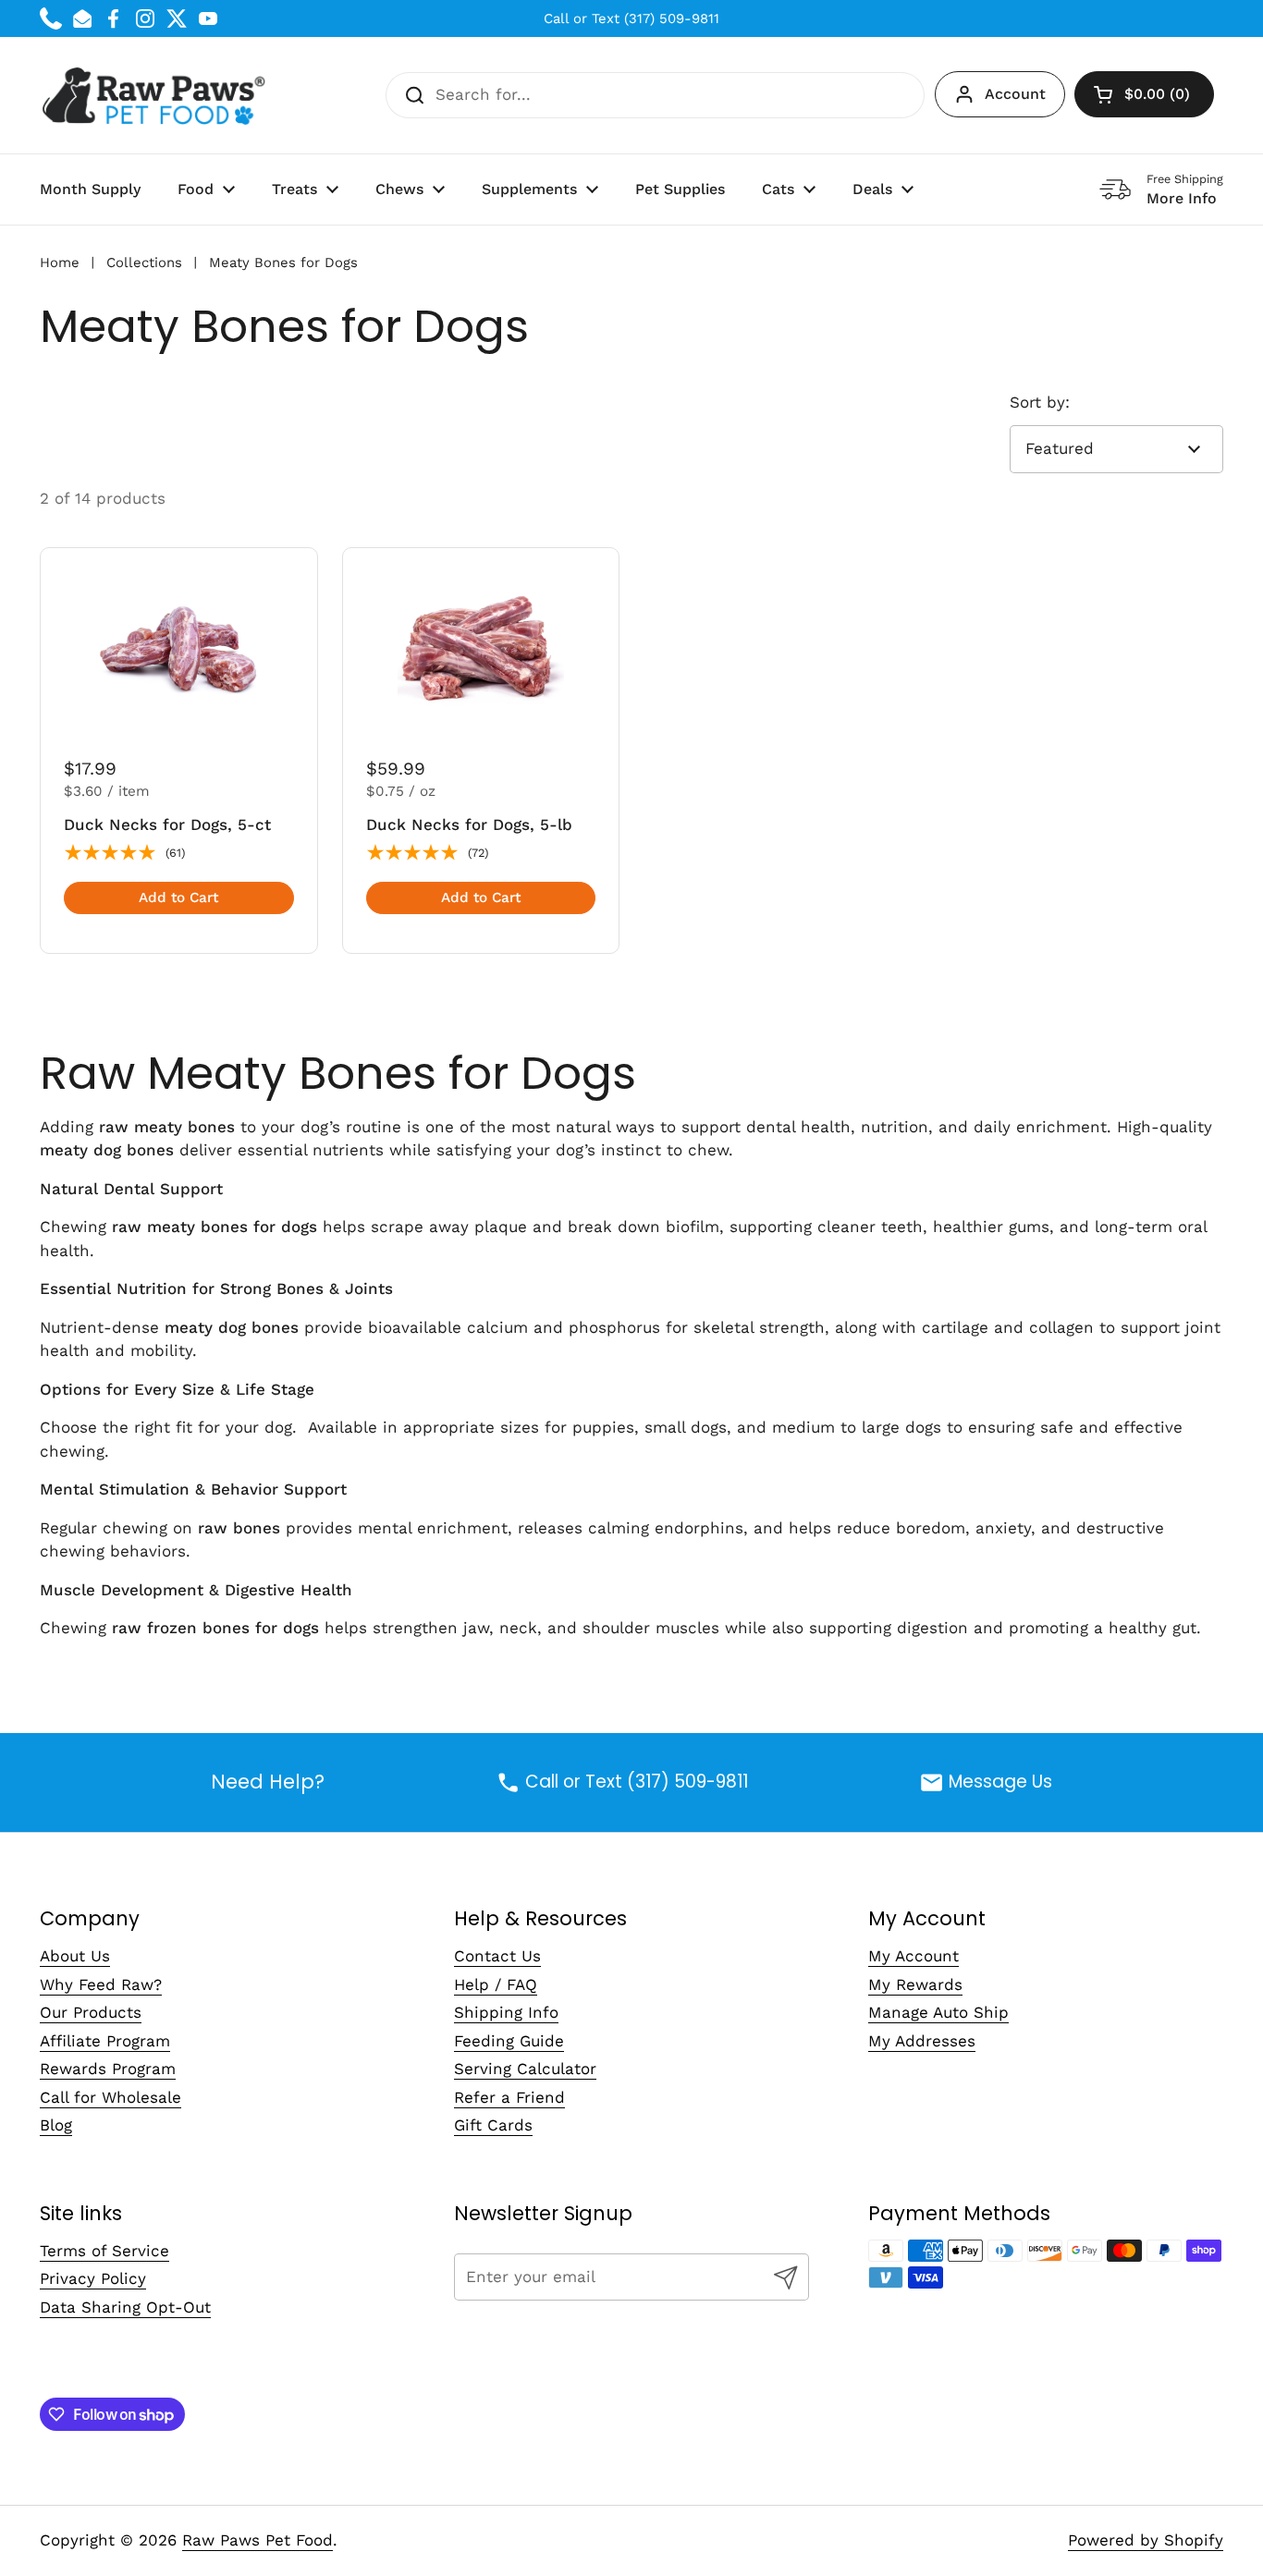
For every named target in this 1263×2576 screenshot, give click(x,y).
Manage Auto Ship (938, 2012)
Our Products (91, 2012)
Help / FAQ (496, 1984)
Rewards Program (108, 2069)
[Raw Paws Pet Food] (157, 95)
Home (60, 262)
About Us (75, 1956)
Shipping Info (506, 2012)
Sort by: (1040, 402)
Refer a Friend (509, 2097)
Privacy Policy (93, 2278)
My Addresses (922, 2041)
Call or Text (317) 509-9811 (631, 18)
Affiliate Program (105, 2041)
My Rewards (915, 1984)
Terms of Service (104, 2251)
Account (1015, 94)
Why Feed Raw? (101, 1984)
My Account (914, 1956)
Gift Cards (493, 2125)
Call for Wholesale (110, 2097)
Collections (144, 262)
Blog (56, 2125)
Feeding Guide (509, 2041)
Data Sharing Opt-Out (125, 2307)
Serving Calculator (525, 2069)
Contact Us (497, 1956)
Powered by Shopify (1146, 2540)
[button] (1144, 94)
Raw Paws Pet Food (258, 2540)
